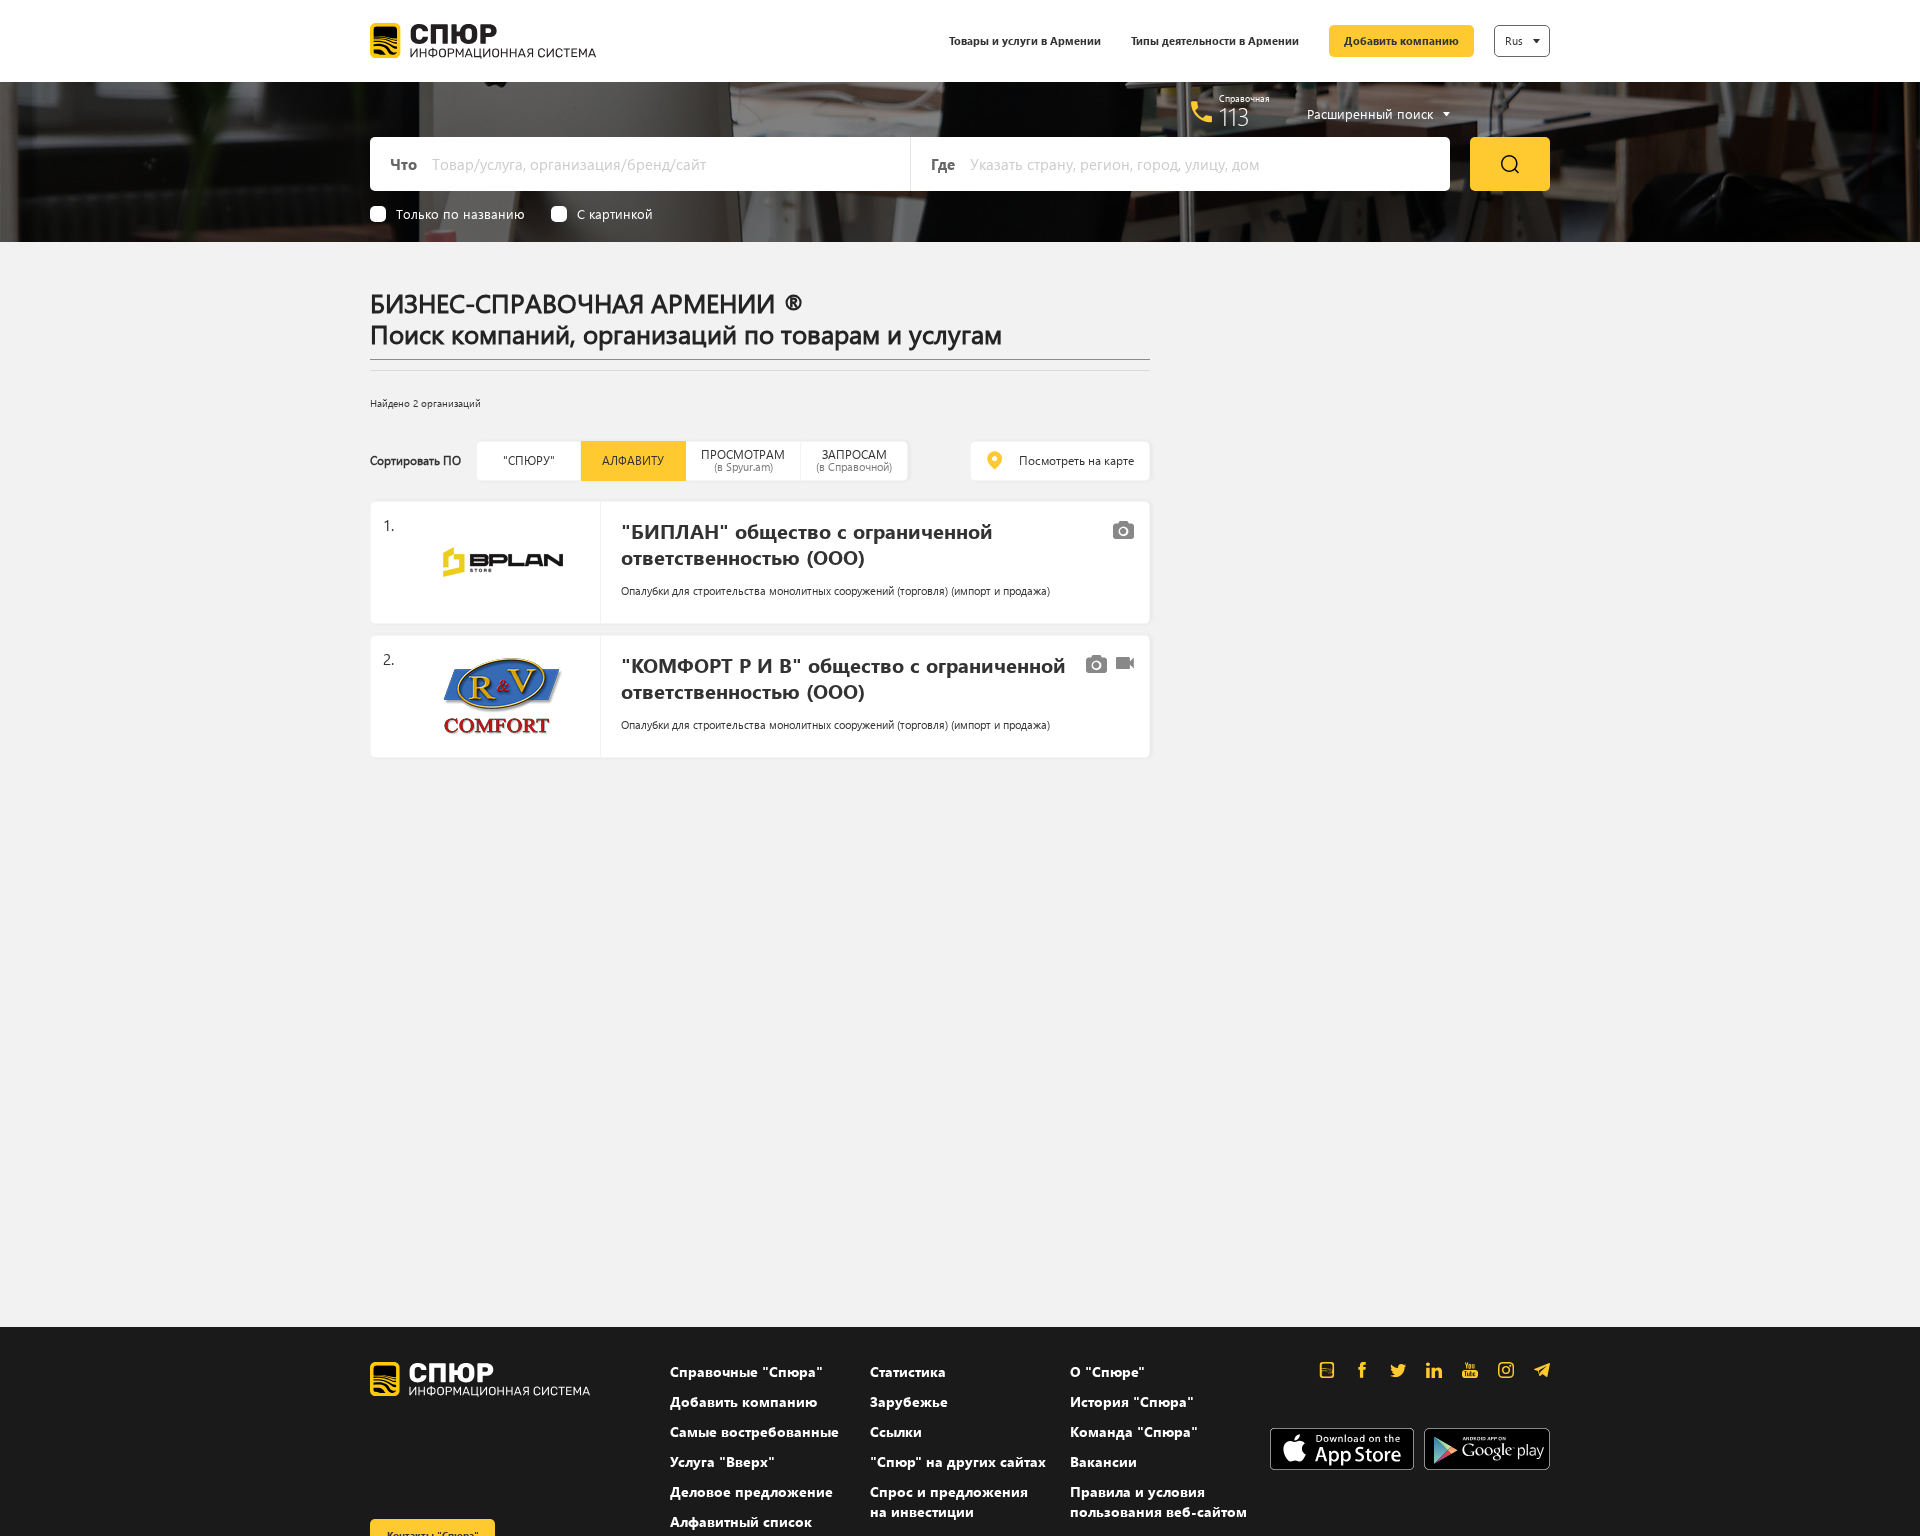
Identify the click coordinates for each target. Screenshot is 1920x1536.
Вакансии (1103, 1461)
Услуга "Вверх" (722, 1461)
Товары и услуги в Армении (1025, 40)
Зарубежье (909, 1401)
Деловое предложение (751, 1491)
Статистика (908, 1371)
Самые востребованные (754, 1431)
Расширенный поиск (1370, 114)
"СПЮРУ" (529, 460)
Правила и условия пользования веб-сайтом (1158, 1501)
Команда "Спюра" (1134, 1431)
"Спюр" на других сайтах (958, 1461)
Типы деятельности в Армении (1215, 40)
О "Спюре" (1107, 1371)
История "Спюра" (1132, 1401)
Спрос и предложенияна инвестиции (949, 1501)
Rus (1514, 40)
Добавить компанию (1401, 40)
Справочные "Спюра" (746, 1371)
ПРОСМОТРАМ (743, 460)
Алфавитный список (741, 1521)
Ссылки (896, 1431)
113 (1234, 116)
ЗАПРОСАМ (854, 460)
